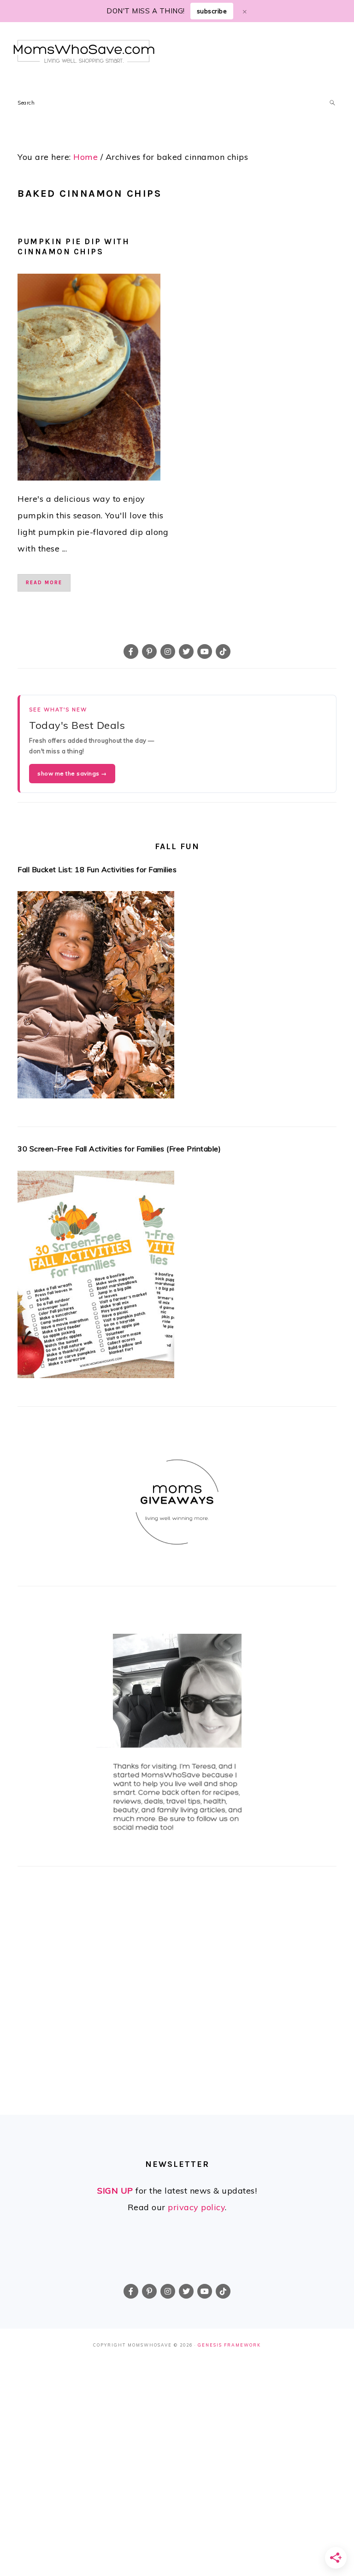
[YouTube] (205, 651)
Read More (44, 583)
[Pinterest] (149, 651)
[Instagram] (168, 651)
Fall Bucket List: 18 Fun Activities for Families (97, 869)
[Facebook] (131, 651)
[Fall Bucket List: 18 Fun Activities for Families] (177, 998)
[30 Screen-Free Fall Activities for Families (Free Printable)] (177, 1277)
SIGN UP (115, 2191)
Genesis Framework (229, 2345)
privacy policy (196, 2207)
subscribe (212, 11)
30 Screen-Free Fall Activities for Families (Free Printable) (119, 1149)
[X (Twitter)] (186, 651)
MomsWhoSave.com (84, 51)
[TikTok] (223, 651)
